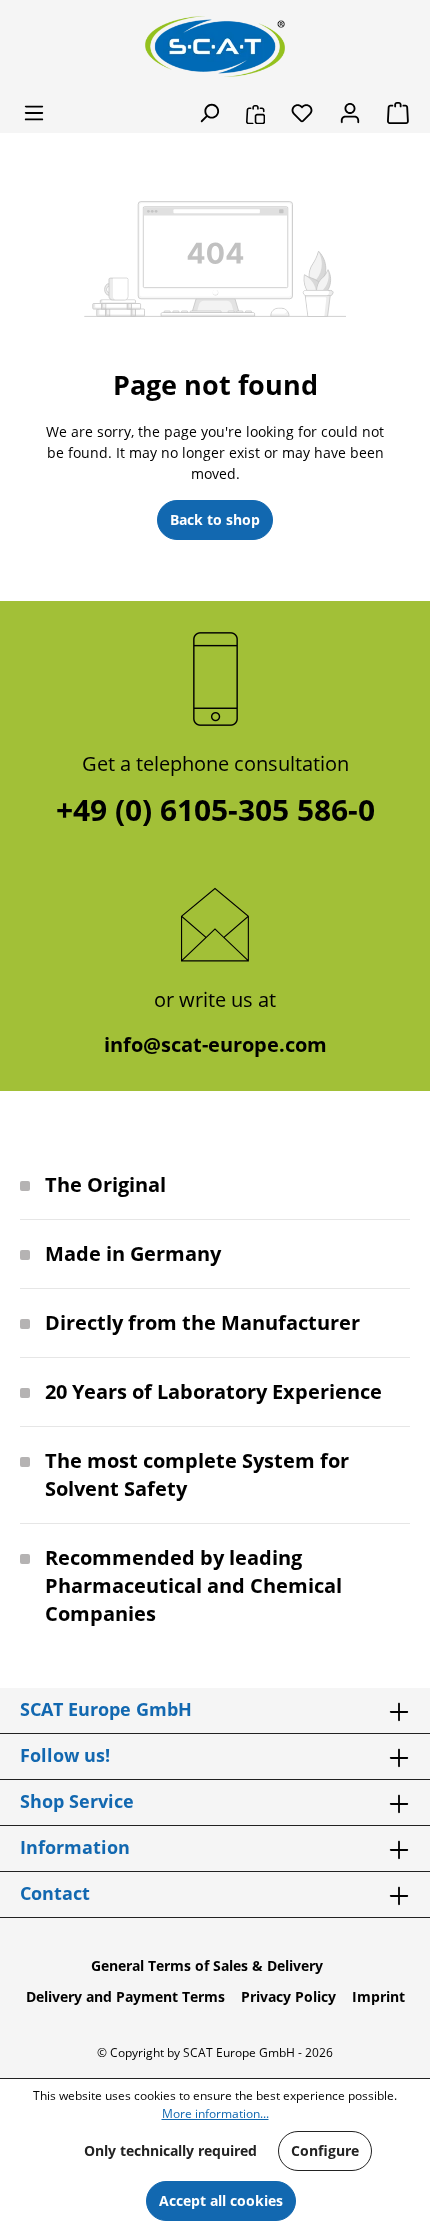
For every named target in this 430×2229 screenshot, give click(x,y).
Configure (325, 2150)
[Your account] (350, 113)
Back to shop (215, 519)
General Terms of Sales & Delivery (207, 1965)
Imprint (378, 1996)
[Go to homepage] (215, 46)
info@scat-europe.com (215, 1044)
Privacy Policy (288, 1996)
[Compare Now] (255, 113)
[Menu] (34, 113)
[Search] (209, 113)
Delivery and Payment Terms (125, 1996)
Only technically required (170, 2150)
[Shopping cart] (392, 113)
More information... (215, 2113)
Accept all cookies (221, 2200)
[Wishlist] (302, 113)
